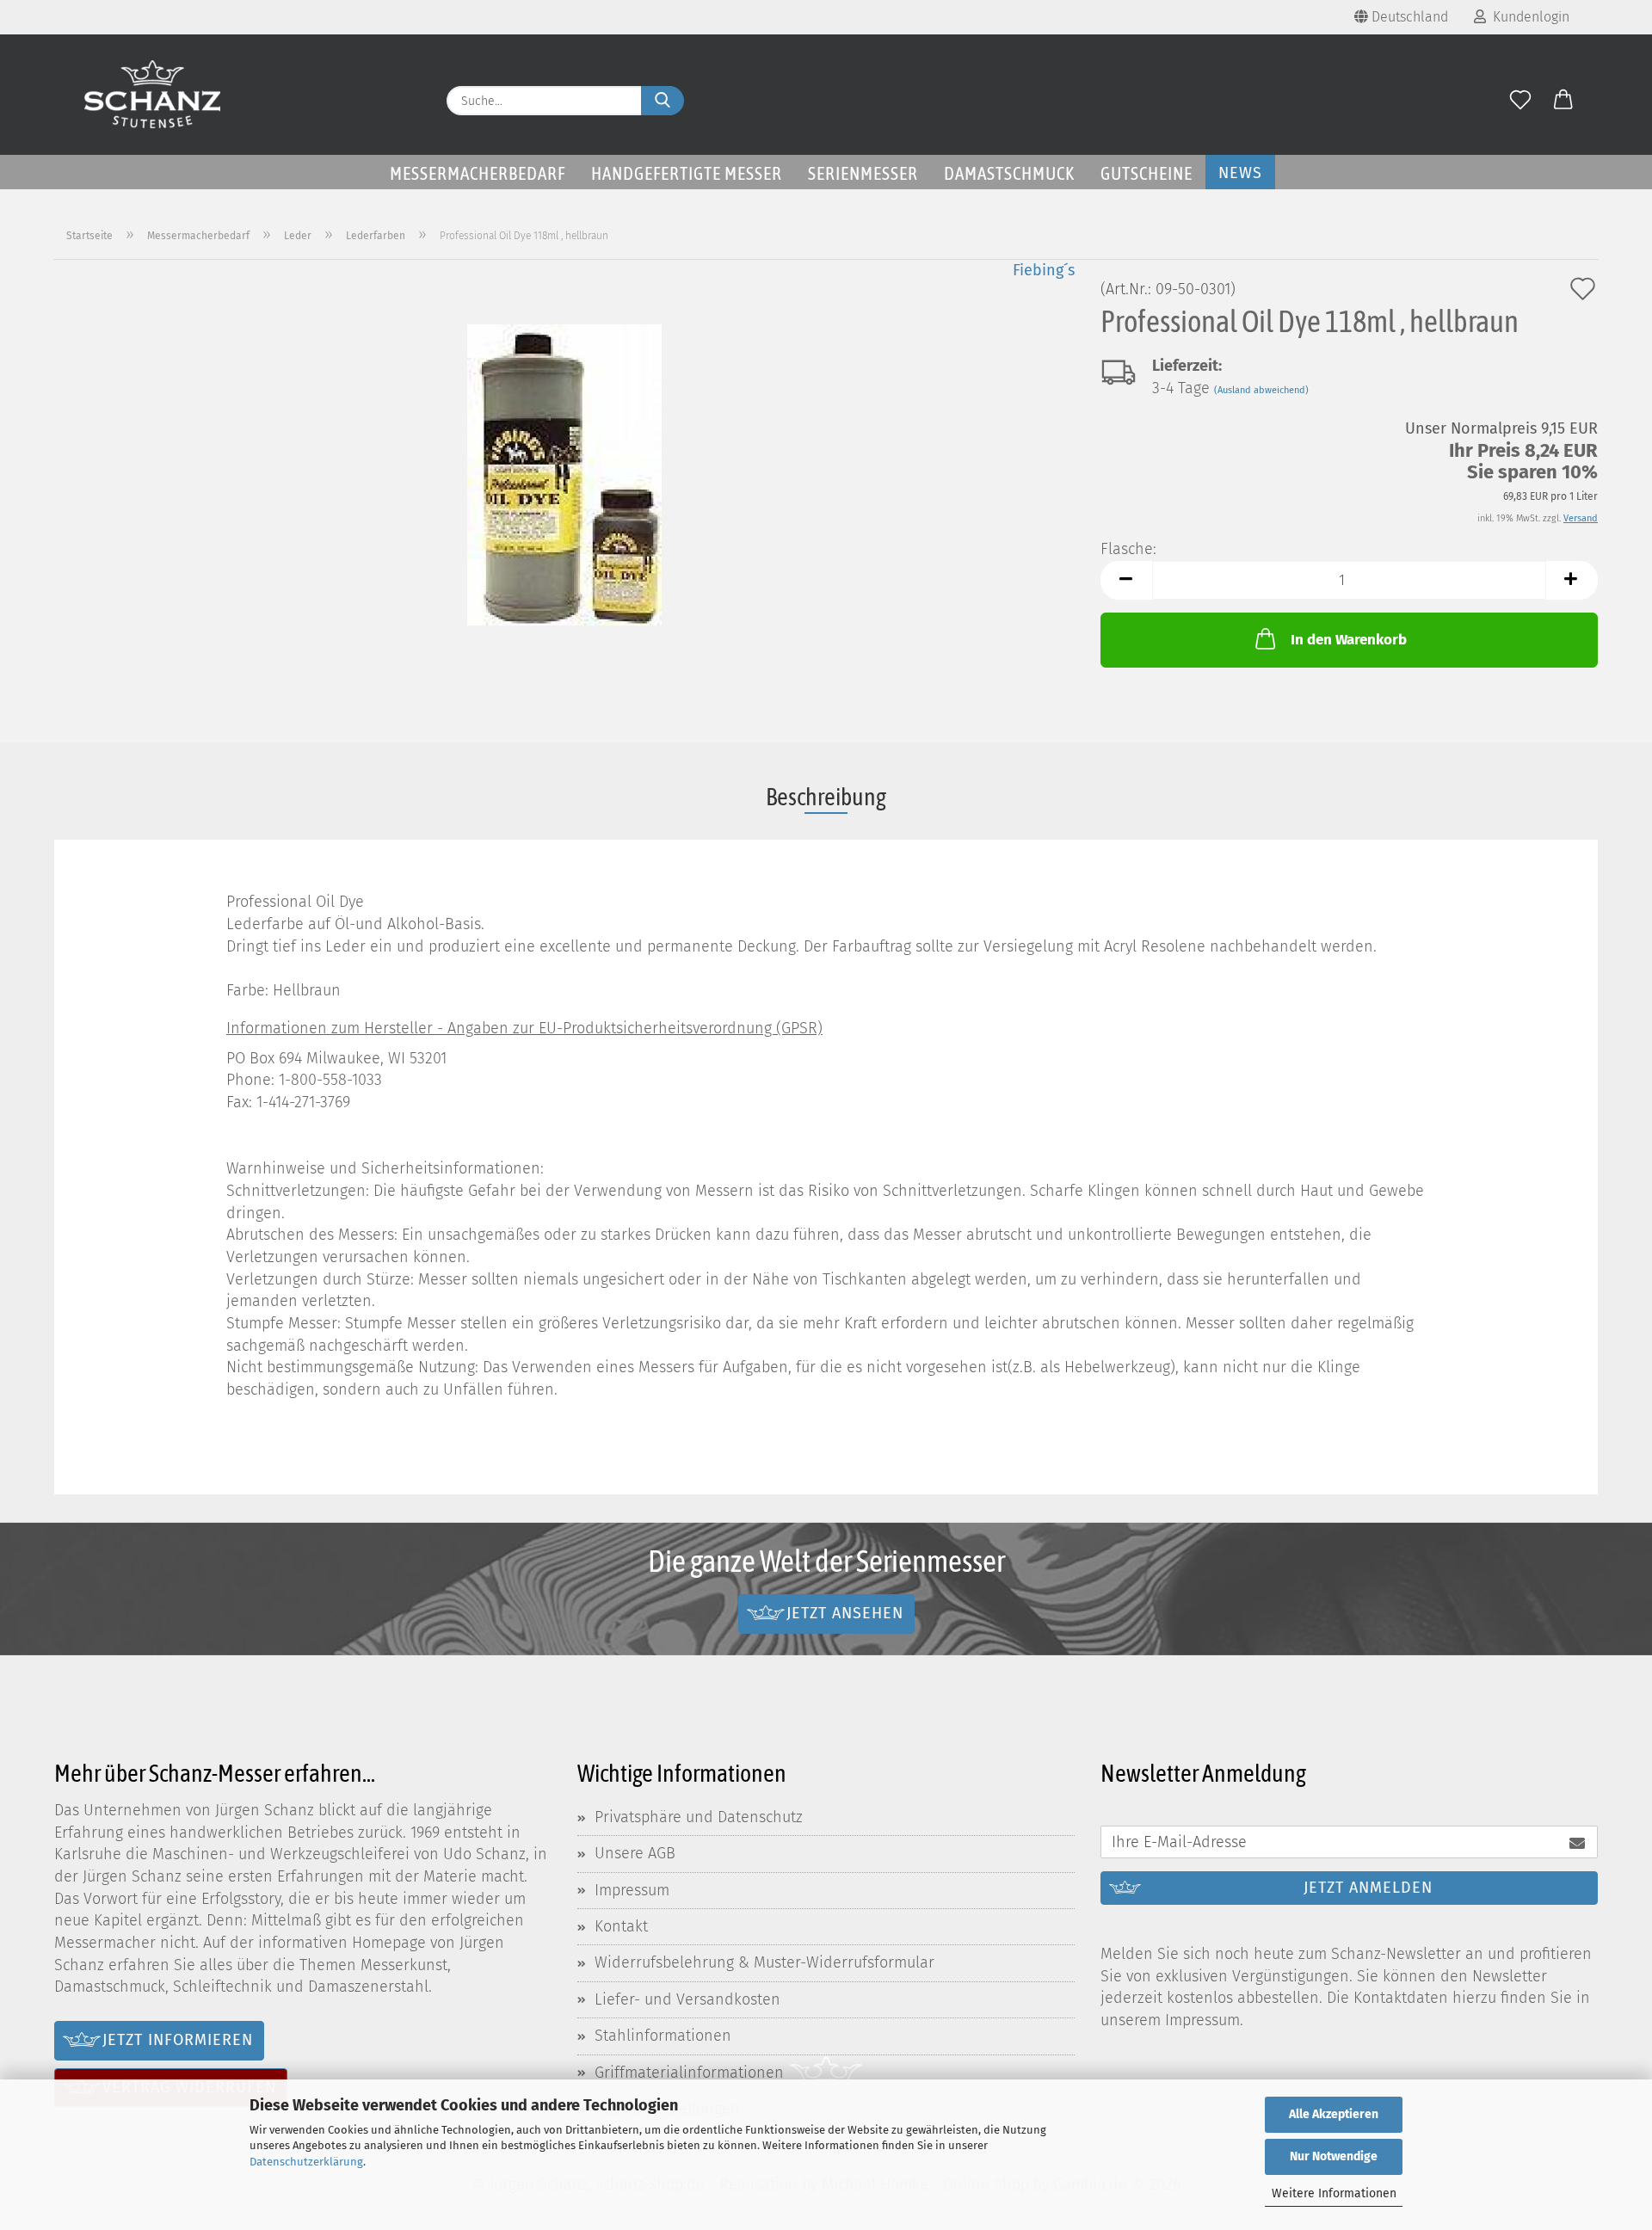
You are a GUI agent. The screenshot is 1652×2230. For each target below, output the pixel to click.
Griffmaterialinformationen (689, 2073)
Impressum (632, 1890)
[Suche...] (663, 101)
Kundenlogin (1528, 17)
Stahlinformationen (663, 2036)
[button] (1563, 101)
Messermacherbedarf (478, 173)
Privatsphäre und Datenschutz (699, 1817)
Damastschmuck (1009, 173)
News (1240, 173)
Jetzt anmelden (1368, 1888)
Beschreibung (826, 797)
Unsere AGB (635, 1853)
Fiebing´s (1044, 270)
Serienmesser (863, 173)
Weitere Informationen (1334, 2193)
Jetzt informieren (178, 2040)
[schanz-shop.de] (153, 95)
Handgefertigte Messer (687, 173)
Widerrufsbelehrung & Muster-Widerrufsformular (764, 1962)
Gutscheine (1147, 173)
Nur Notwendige (1334, 2156)
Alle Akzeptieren (1334, 2114)
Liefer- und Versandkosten (687, 1999)
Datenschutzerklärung (306, 2162)
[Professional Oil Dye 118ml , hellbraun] (564, 473)
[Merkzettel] (1520, 101)
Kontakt (621, 1926)
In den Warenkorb (1349, 640)
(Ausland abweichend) (1261, 390)
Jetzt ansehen (845, 1613)
